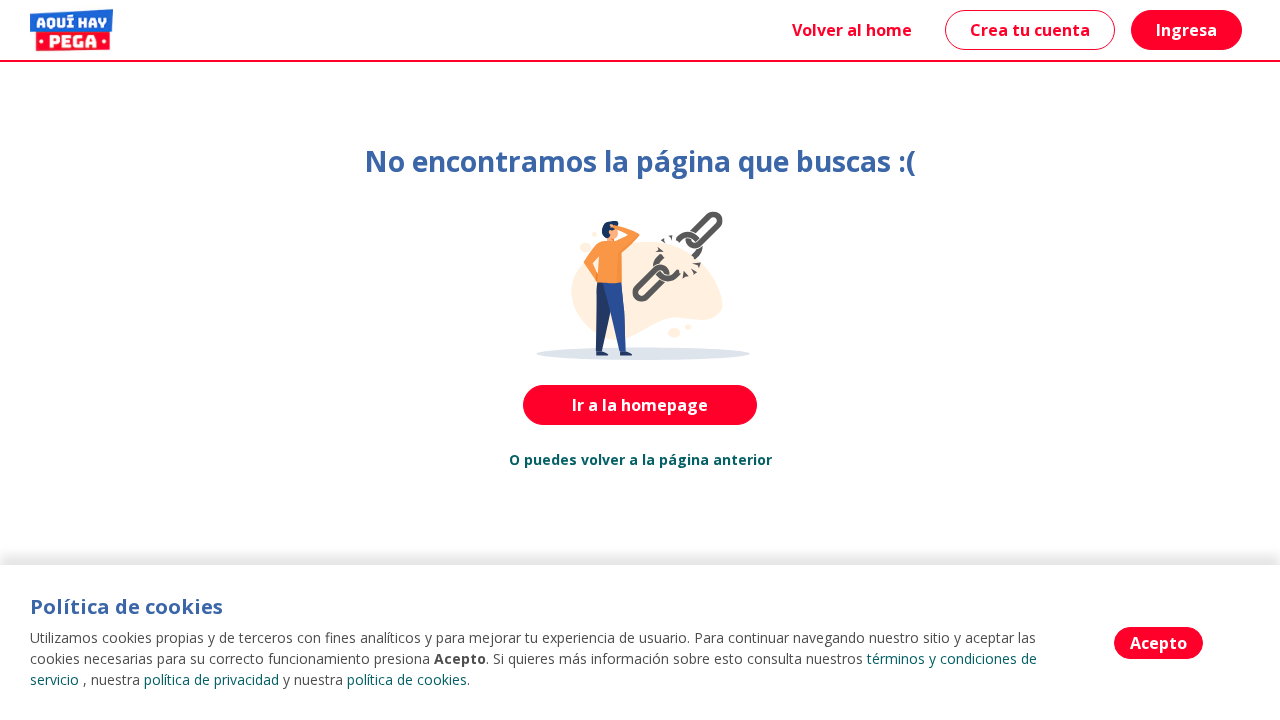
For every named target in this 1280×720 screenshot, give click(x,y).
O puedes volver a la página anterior (640, 459)
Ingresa (1186, 30)
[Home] (71, 30)
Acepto (1158, 643)
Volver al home (852, 30)
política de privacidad (211, 679)
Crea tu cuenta (1030, 30)
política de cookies (407, 679)
